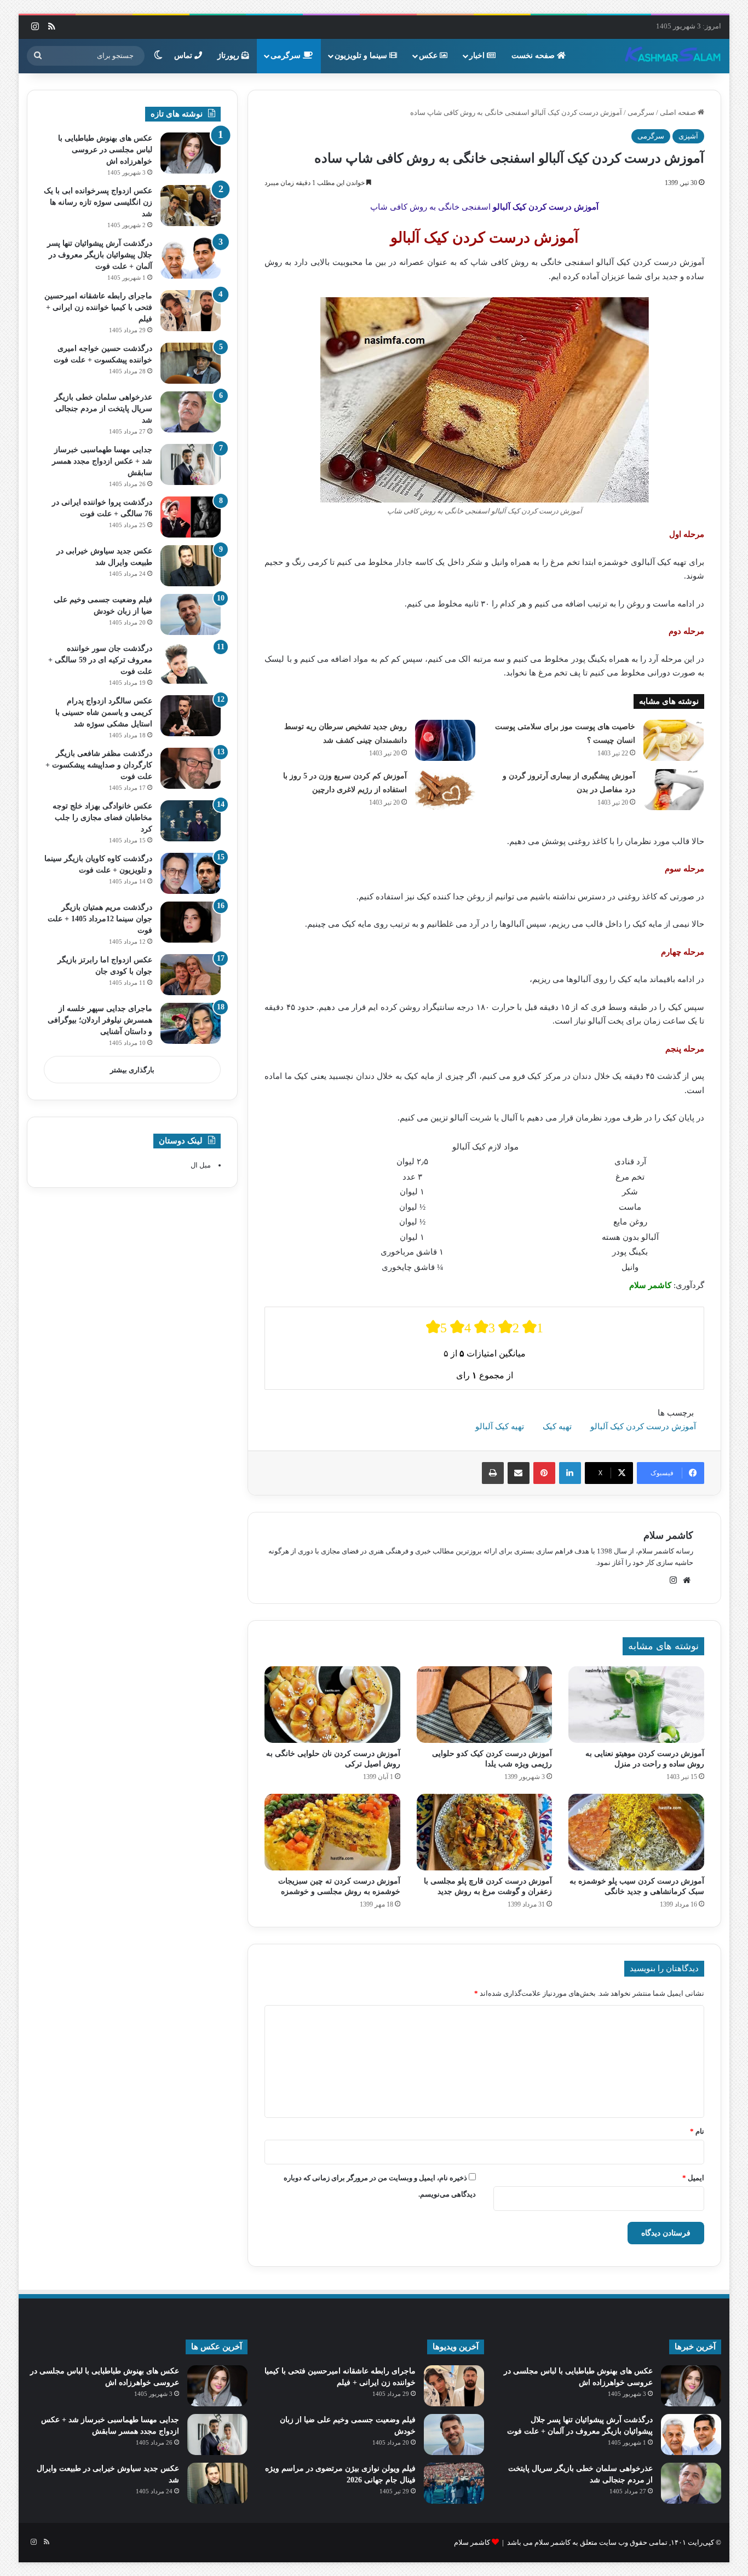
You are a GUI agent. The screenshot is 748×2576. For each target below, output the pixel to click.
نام (697, 2131)
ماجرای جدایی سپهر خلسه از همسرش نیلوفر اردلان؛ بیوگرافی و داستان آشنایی (100, 1020)
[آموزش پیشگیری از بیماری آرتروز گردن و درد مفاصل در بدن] (674, 790)
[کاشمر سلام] (673, 56)
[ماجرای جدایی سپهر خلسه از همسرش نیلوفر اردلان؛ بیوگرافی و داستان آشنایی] (191, 1023)
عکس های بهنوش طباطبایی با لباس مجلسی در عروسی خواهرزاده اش (105, 150)
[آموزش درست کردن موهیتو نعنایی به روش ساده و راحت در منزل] (636, 1705)
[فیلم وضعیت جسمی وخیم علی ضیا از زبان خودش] (191, 614)
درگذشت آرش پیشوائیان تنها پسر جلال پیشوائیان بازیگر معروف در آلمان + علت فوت (100, 255)
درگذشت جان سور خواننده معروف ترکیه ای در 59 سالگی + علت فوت (100, 660)
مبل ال (201, 1165)
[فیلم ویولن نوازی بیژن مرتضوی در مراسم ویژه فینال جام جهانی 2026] (454, 2483)
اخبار (478, 56)
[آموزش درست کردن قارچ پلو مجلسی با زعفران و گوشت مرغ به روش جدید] (484, 1832)
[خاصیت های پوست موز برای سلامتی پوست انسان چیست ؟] (674, 740)
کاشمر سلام (668, 1535)
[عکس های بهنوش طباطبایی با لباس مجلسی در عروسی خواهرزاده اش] (191, 153)
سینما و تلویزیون (362, 56)
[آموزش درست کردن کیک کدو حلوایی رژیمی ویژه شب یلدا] (484, 1705)
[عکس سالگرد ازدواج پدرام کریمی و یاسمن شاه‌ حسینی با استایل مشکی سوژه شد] (191, 716)
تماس (184, 56)
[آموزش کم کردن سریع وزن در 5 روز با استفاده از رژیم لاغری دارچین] (445, 790)
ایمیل (693, 2178)
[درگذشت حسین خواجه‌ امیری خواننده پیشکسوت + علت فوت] (191, 363)
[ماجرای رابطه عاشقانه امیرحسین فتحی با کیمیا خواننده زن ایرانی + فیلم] (191, 311)
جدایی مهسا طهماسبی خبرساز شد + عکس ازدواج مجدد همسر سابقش (102, 461)
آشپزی (688, 136)
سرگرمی (287, 56)
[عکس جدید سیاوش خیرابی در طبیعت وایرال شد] (191, 566)
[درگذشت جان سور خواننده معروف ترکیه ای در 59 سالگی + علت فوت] (191, 663)
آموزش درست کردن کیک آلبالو (643, 1426)
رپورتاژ (229, 56)
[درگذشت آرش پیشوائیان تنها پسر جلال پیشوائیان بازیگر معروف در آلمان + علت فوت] (191, 258)
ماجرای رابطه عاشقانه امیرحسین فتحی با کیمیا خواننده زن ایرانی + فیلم (98, 307)
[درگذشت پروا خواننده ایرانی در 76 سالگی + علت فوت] (191, 517)
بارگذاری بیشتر (132, 1070)
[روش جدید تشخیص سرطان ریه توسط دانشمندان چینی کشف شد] (445, 740)
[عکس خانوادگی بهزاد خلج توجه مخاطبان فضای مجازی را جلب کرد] (191, 821)
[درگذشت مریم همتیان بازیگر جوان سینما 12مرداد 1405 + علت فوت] (191, 922)
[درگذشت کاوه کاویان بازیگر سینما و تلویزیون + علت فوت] (191, 873)
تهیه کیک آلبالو (500, 1426)
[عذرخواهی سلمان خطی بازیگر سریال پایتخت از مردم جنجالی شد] (191, 412)
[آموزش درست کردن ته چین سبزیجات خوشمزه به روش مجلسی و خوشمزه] (332, 1832)
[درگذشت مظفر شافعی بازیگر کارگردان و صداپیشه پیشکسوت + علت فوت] (191, 768)
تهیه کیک (557, 1426)
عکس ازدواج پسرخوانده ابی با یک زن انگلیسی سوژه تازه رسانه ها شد (98, 202)
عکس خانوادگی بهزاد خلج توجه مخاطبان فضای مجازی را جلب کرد (102, 818)
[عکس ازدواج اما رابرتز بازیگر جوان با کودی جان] (191, 975)
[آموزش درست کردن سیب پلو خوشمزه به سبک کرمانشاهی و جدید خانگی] (636, 1832)
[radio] (436, 1327)
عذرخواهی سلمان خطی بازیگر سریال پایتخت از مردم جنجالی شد (103, 409)
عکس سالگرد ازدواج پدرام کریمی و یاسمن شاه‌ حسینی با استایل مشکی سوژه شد (104, 712)
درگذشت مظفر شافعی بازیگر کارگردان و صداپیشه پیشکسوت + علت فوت (99, 765)
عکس (429, 56)
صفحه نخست (534, 56)
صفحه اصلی (679, 112)
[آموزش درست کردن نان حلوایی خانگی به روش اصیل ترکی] (332, 1705)
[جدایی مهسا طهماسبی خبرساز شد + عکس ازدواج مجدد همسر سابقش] (191, 464)
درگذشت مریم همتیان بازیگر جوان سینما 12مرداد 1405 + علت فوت (100, 919)
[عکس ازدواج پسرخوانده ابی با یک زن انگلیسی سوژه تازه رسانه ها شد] (191, 206)
